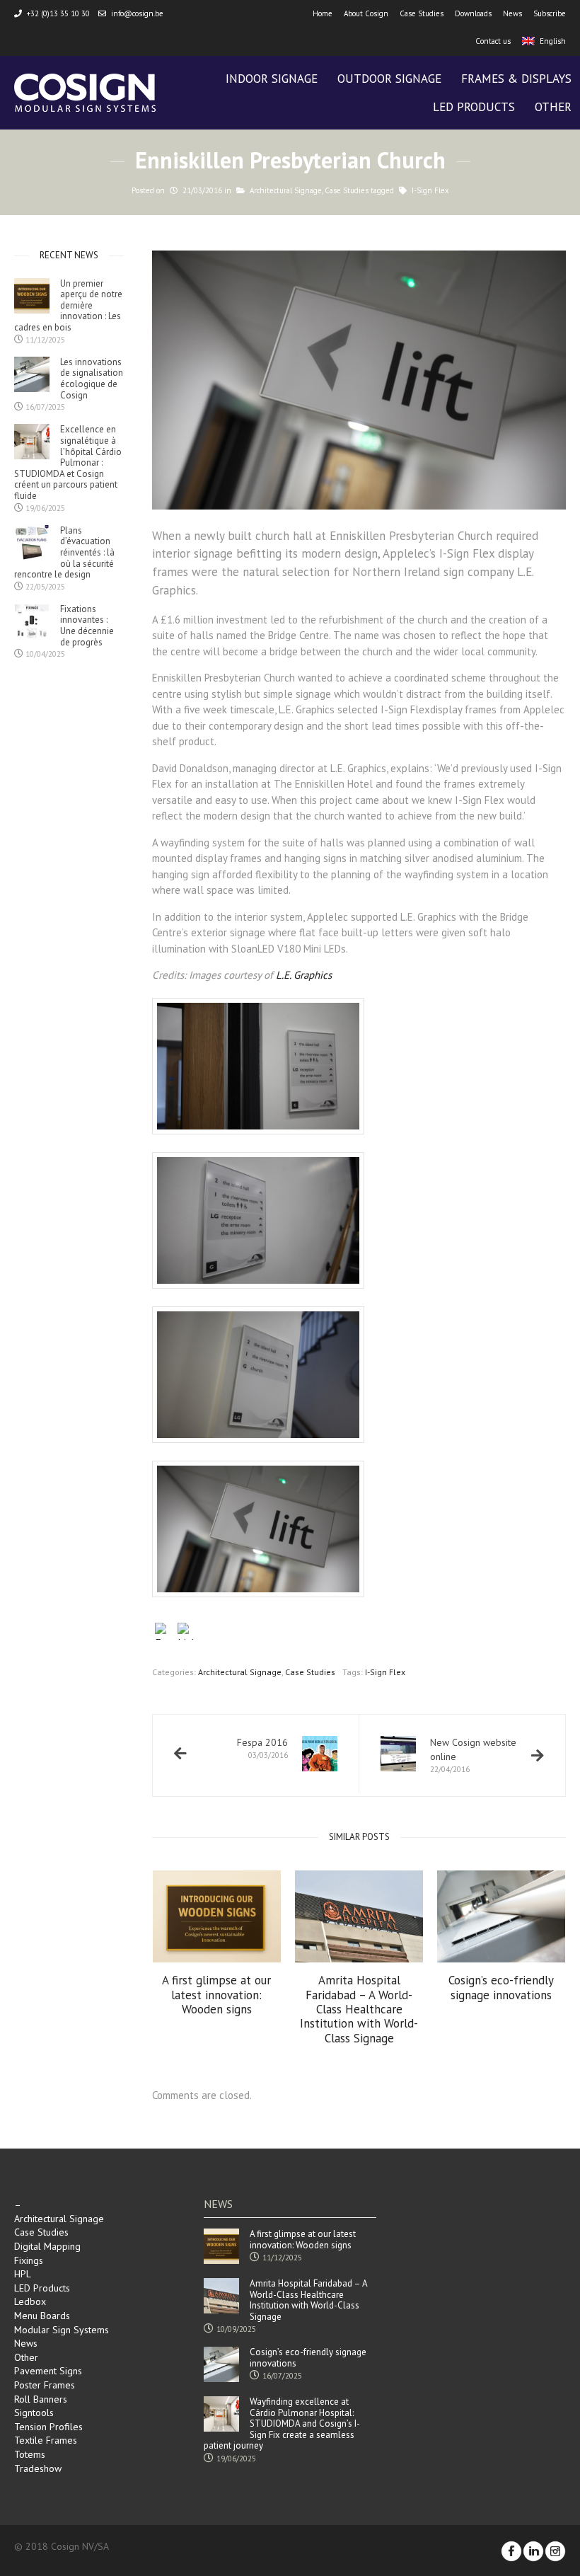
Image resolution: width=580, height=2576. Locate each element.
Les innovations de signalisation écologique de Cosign (92, 379)
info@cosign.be (137, 13)
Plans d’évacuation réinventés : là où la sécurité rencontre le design (64, 553)
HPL (23, 2274)
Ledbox (30, 2301)
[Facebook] (163, 1633)
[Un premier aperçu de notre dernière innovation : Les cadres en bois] (32, 296)
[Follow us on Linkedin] (533, 2551)
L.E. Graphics (305, 975)
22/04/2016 (473, 1755)
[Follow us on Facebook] (511, 2551)
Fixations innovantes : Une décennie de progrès (87, 626)
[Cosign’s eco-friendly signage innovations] (501, 1917)
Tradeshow (38, 2468)
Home (323, 13)
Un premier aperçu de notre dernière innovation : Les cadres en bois (68, 306)
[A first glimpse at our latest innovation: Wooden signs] (217, 1917)
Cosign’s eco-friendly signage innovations (501, 1988)
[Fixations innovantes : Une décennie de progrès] (32, 621)
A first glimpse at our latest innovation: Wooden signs (216, 1995)
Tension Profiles (48, 2427)
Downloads (473, 13)
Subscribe (550, 13)
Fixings (29, 2260)
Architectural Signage (286, 190)
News (512, 13)
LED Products (42, 2288)
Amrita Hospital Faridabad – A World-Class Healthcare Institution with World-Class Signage (359, 2009)
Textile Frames (46, 2440)
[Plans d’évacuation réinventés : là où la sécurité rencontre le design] (32, 543)
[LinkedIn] (186, 1633)
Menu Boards (42, 2316)
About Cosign (366, 13)
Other (26, 2357)
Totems (30, 2454)
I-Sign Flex (430, 190)
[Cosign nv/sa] (85, 93)
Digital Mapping (47, 2246)
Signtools (34, 2413)
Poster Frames (45, 2385)
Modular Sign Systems (62, 2330)
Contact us (493, 41)
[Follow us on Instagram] (555, 2551)
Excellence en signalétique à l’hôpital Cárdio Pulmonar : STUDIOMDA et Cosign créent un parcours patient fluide (68, 462)
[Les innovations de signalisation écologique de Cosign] (32, 374)
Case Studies (422, 13)
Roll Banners (41, 2399)
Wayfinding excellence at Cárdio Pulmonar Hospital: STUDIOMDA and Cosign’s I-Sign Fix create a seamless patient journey (282, 2424)
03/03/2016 (262, 1748)
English (553, 41)
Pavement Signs (48, 2371)
